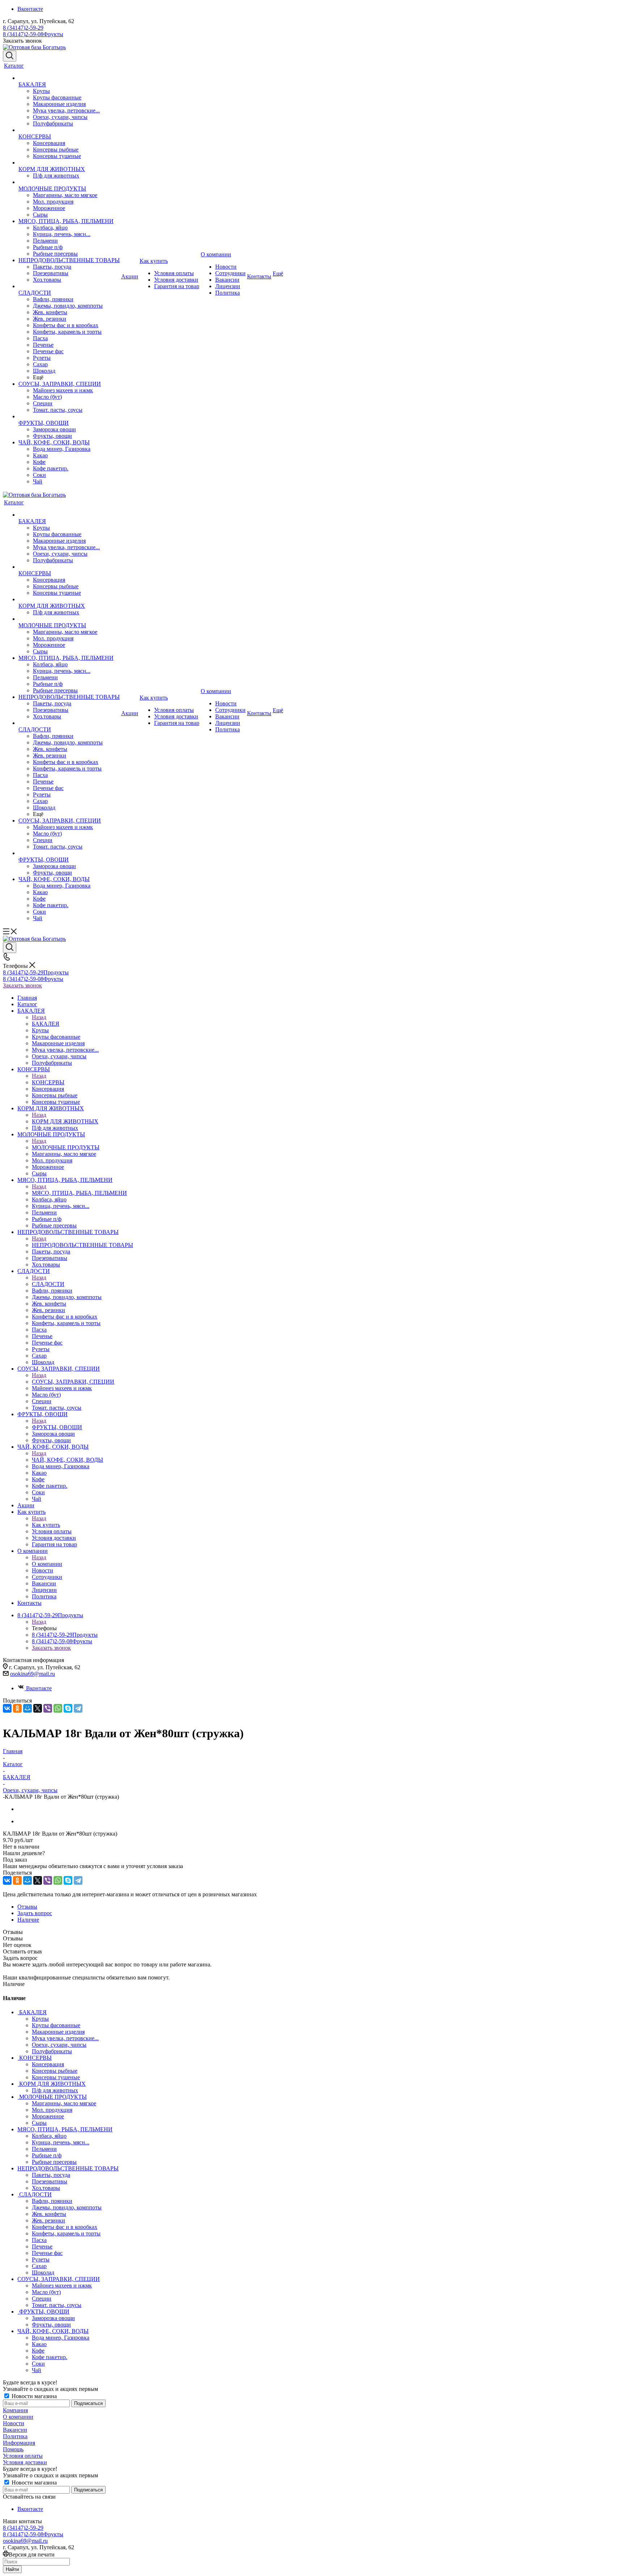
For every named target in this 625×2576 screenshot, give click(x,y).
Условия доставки (25, 2462)
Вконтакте (30, 9)
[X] (38, 1708)
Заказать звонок (22, 985)
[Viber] (48, 1708)
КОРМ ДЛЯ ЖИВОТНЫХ (65, 1121)
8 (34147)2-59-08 (33, 34)
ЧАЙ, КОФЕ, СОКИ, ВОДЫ (67, 1460)
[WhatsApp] (58, 1708)
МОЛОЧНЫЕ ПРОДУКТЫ (66, 1147)
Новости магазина (33, 2396)
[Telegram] (78, 1708)
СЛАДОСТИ (48, 1284)
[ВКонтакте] (7, 1708)
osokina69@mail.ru (33, 1674)
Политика (15, 2436)
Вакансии (15, 2430)
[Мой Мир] (27, 1708)
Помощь (13, 2449)
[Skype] (68, 1708)
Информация (19, 2443)
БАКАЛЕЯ (46, 1024)
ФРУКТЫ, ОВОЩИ (57, 1427)
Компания (15, 2410)
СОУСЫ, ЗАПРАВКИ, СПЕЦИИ (73, 1382)
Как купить (46, 1525)
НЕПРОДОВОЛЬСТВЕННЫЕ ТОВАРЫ (82, 1245)
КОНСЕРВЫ (48, 1082)
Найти (12, 2569)
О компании (47, 1564)
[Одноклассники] (17, 1708)
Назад (39, 1017)
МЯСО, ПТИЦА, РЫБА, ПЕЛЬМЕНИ (79, 1193)
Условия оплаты (23, 2456)
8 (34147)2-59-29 (23, 28)
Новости (14, 2423)
